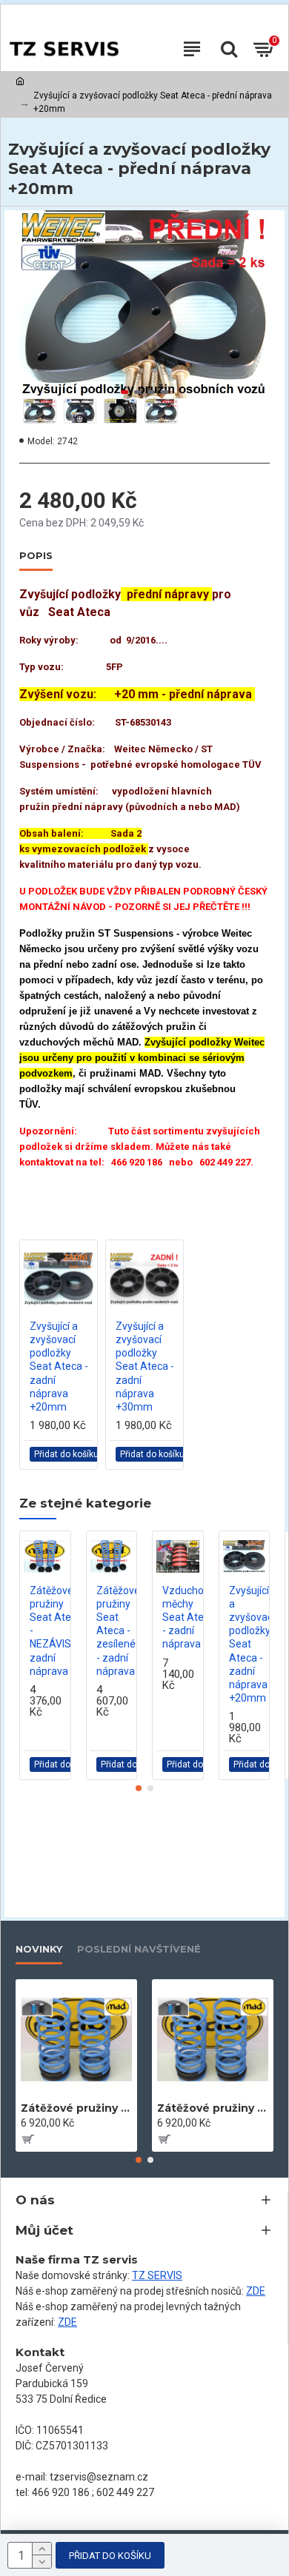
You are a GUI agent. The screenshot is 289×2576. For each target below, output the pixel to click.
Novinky (39, 1949)
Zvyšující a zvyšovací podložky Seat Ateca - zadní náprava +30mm (145, 1366)
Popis (36, 555)
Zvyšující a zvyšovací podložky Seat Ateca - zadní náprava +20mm (59, 1366)
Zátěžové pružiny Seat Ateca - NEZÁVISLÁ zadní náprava (57, 1631)
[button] (34, 304)
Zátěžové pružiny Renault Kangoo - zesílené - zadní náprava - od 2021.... (76, 2108)
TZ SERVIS (157, 2275)
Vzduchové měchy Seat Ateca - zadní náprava (189, 1617)
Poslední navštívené (139, 1949)
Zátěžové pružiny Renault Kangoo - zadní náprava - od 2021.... (213, 2108)
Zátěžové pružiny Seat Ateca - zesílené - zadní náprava (118, 1631)
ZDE (256, 2291)
